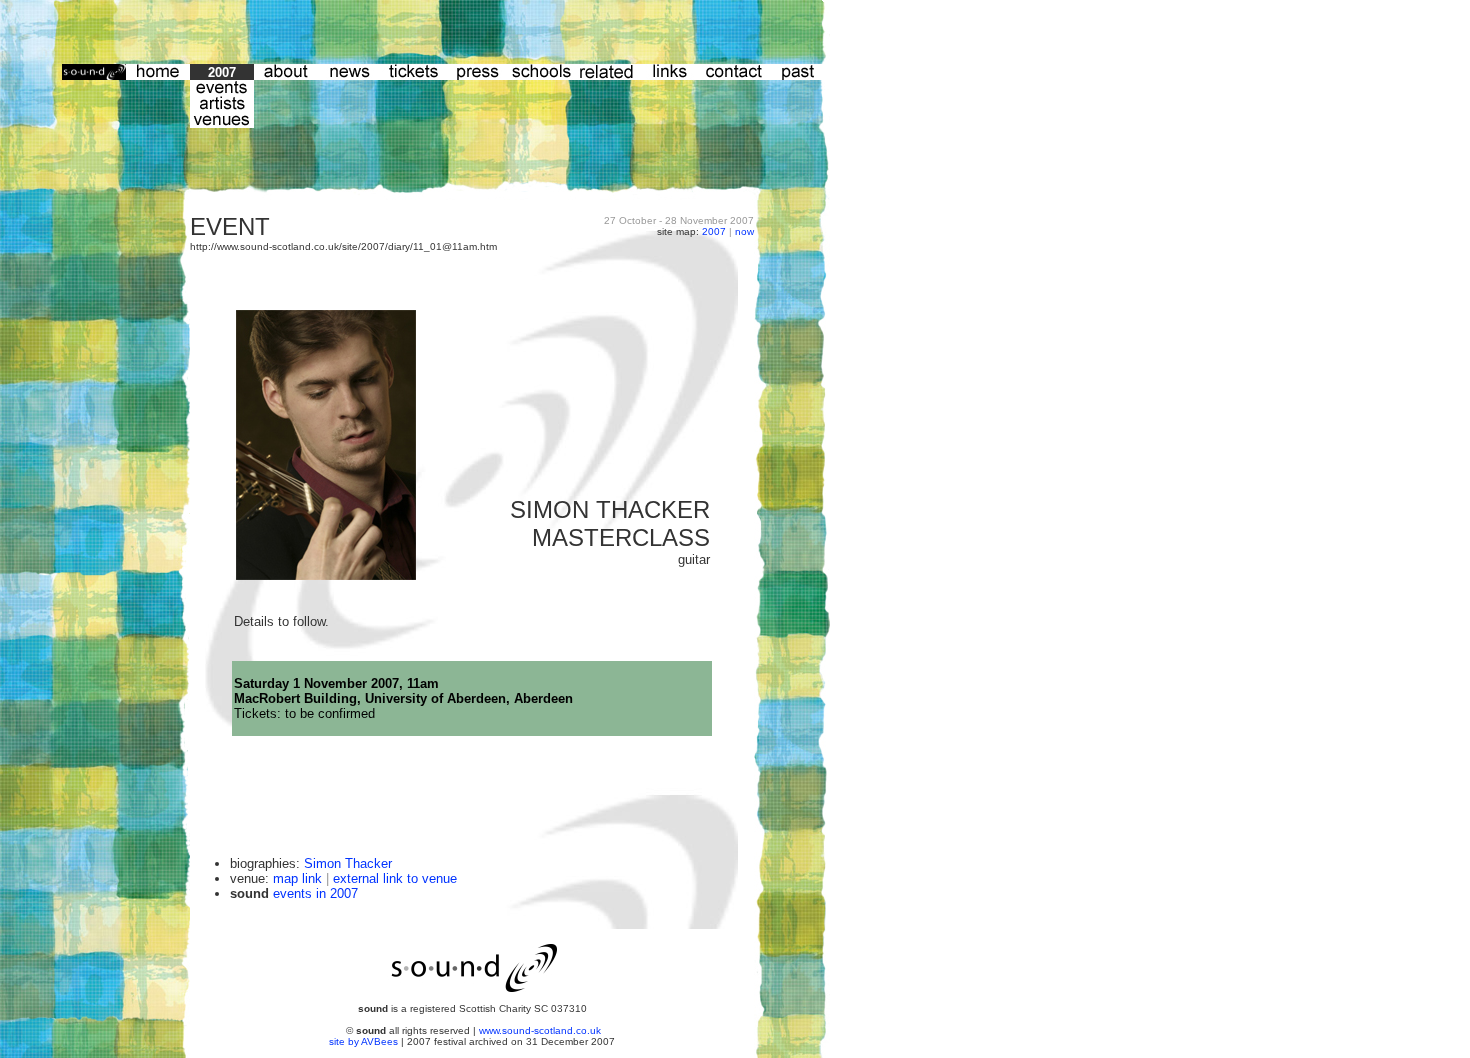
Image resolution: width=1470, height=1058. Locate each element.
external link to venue (395, 878)
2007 (714, 231)
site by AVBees (365, 1041)
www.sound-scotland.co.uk (540, 1030)
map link (297, 878)
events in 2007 (315, 893)
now (744, 231)
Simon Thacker (348, 863)
